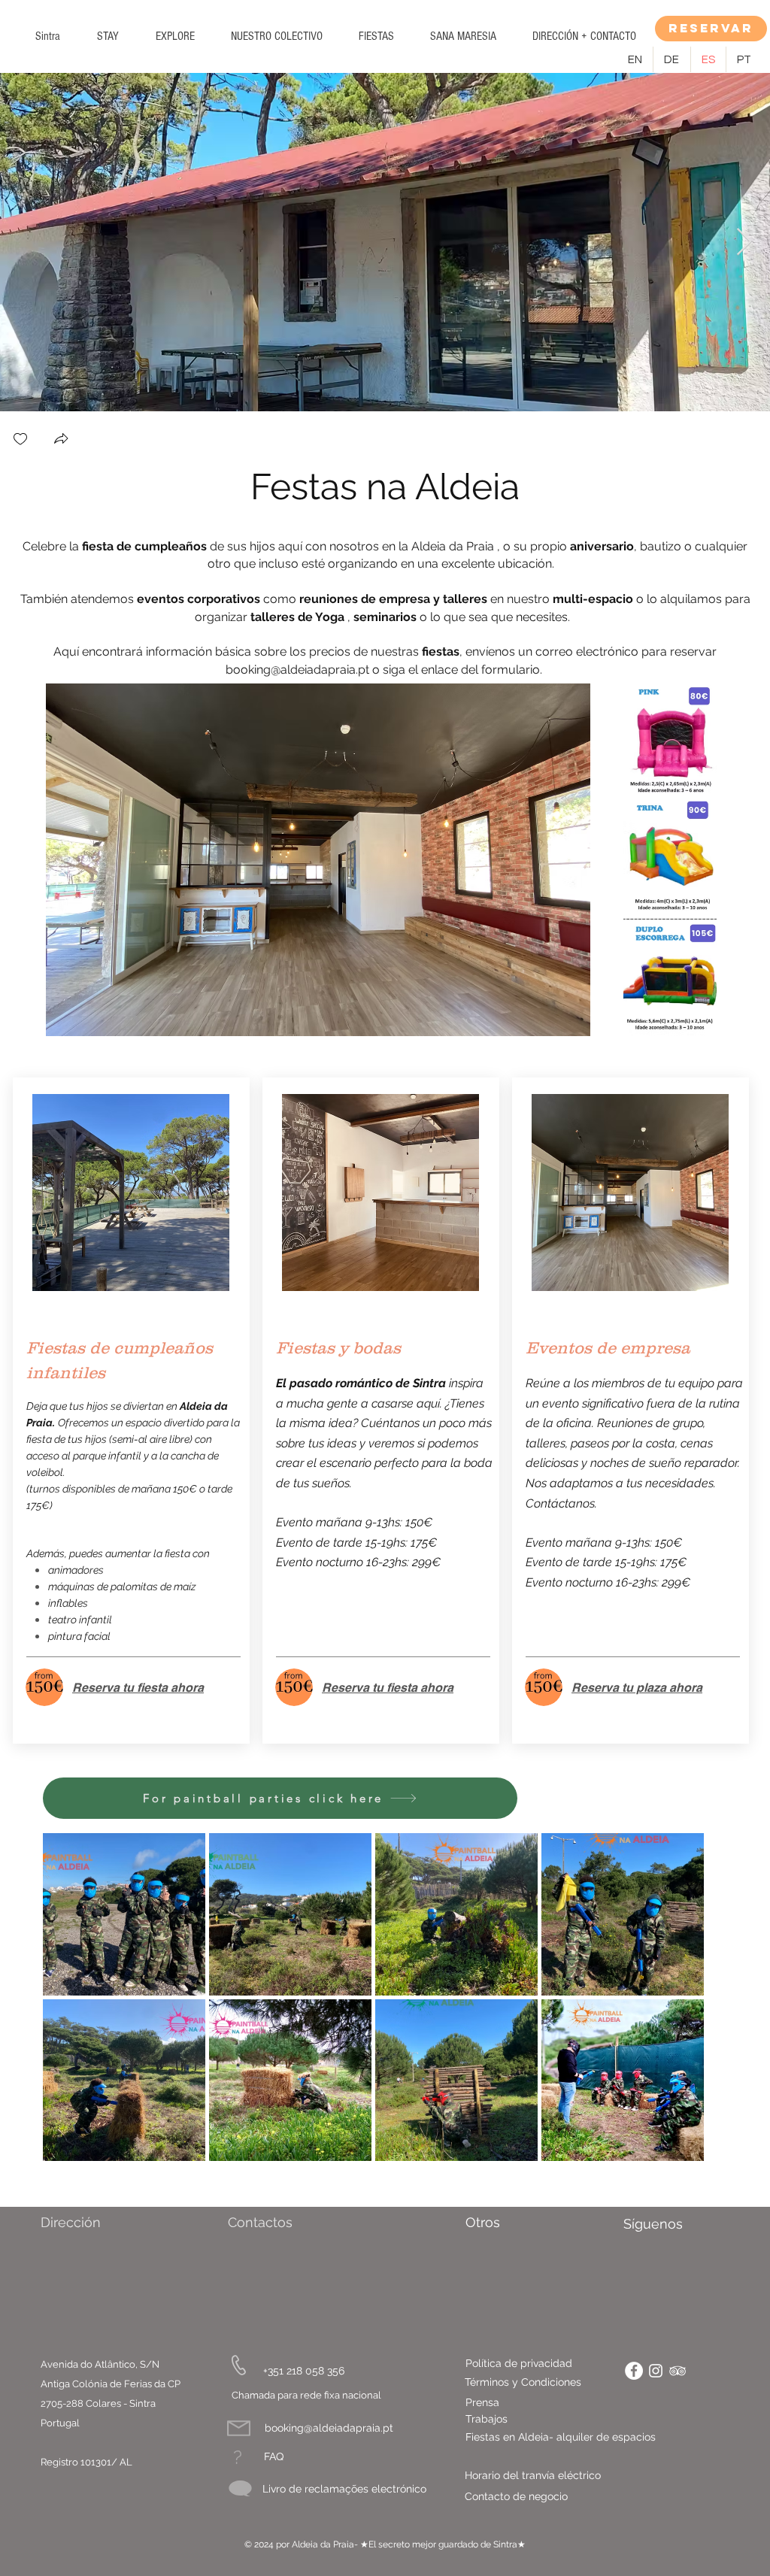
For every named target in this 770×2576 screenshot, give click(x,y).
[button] (108, 36)
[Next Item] (744, 242)
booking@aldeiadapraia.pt (297, 670)
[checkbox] (20, 440)
